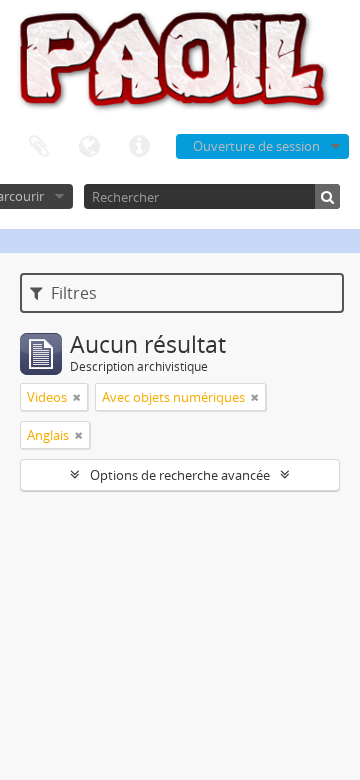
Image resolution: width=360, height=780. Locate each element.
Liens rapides (139, 147)
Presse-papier (39, 147)
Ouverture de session (256, 146)
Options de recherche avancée (180, 475)
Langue (89, 147)
